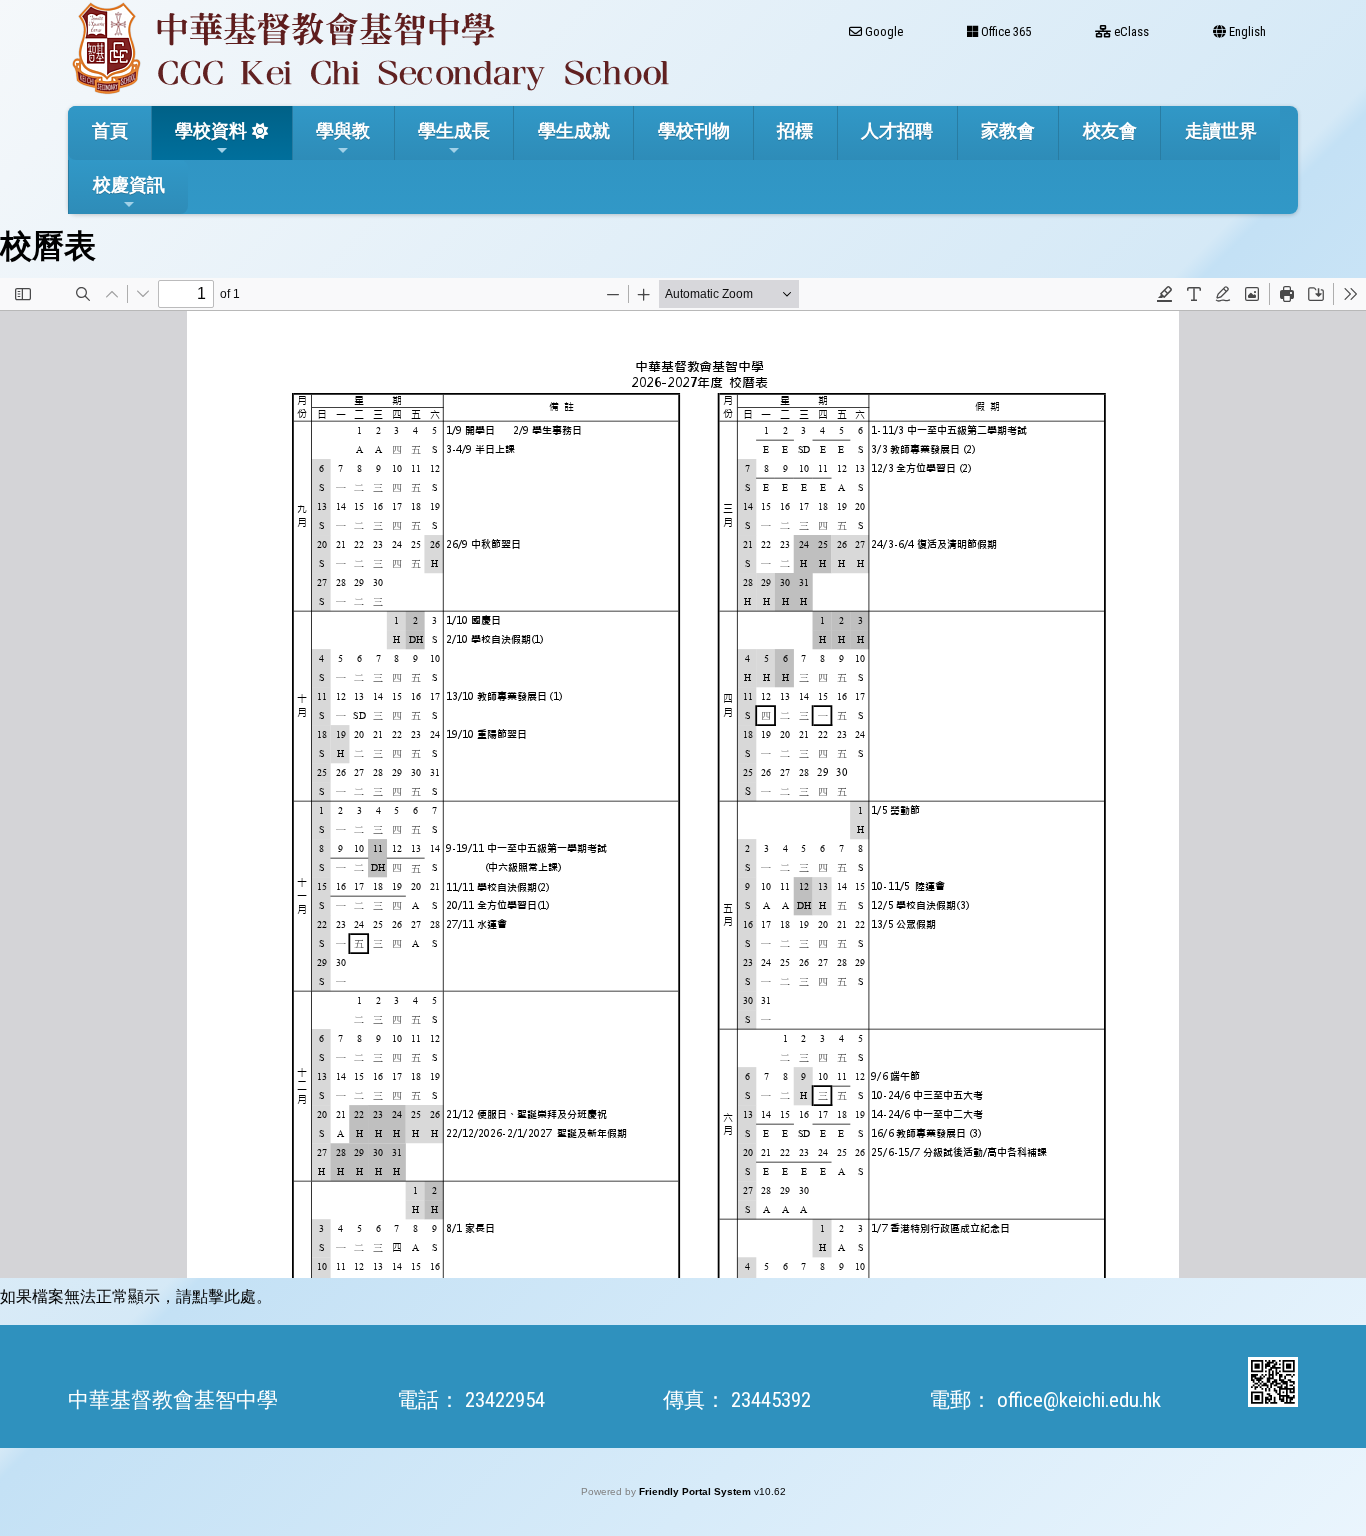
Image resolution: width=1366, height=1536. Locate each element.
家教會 (1008, 130)
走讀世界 (1221, 130)
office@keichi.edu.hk (1079, 1400)
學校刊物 (694, 130)
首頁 (110, 130)
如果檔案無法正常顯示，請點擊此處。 (136, 1296)
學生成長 (454, 130)
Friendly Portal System (696, 1491)
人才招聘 (897, 130)
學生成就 (574, 130)
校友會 (1110, 130)
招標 (795, 130)
